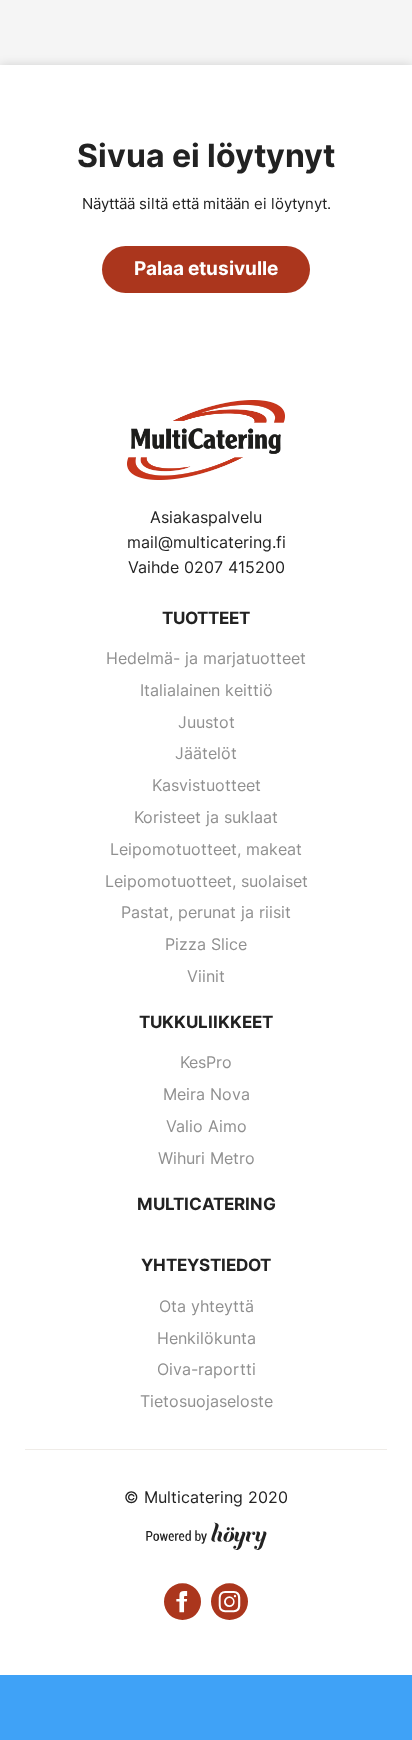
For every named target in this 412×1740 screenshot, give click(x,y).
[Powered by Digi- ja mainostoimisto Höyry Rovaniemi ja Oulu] (206, 1532)
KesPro (206, 1062)
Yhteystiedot (206, 1265)
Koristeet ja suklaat (206, 817)
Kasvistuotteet (206, 785)
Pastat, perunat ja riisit (206, 912)
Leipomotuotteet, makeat (206, 849)
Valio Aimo (206, 1126)
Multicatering (206, 1204)
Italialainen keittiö (206, 690)
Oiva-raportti (206, 1369)
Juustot (206, 722)
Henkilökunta (206, 1338)
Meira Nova (206, 1094)
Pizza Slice (206, 944)
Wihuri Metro (206, 1158)
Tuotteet (206, 618)
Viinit (206, 976)
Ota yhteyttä (206, 1306)
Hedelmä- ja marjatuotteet (206, 658)
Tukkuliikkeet (206, 1022)
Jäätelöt (206, 753)
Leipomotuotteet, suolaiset (206, 881)
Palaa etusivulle (206, 268)
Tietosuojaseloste (206, 1401)
